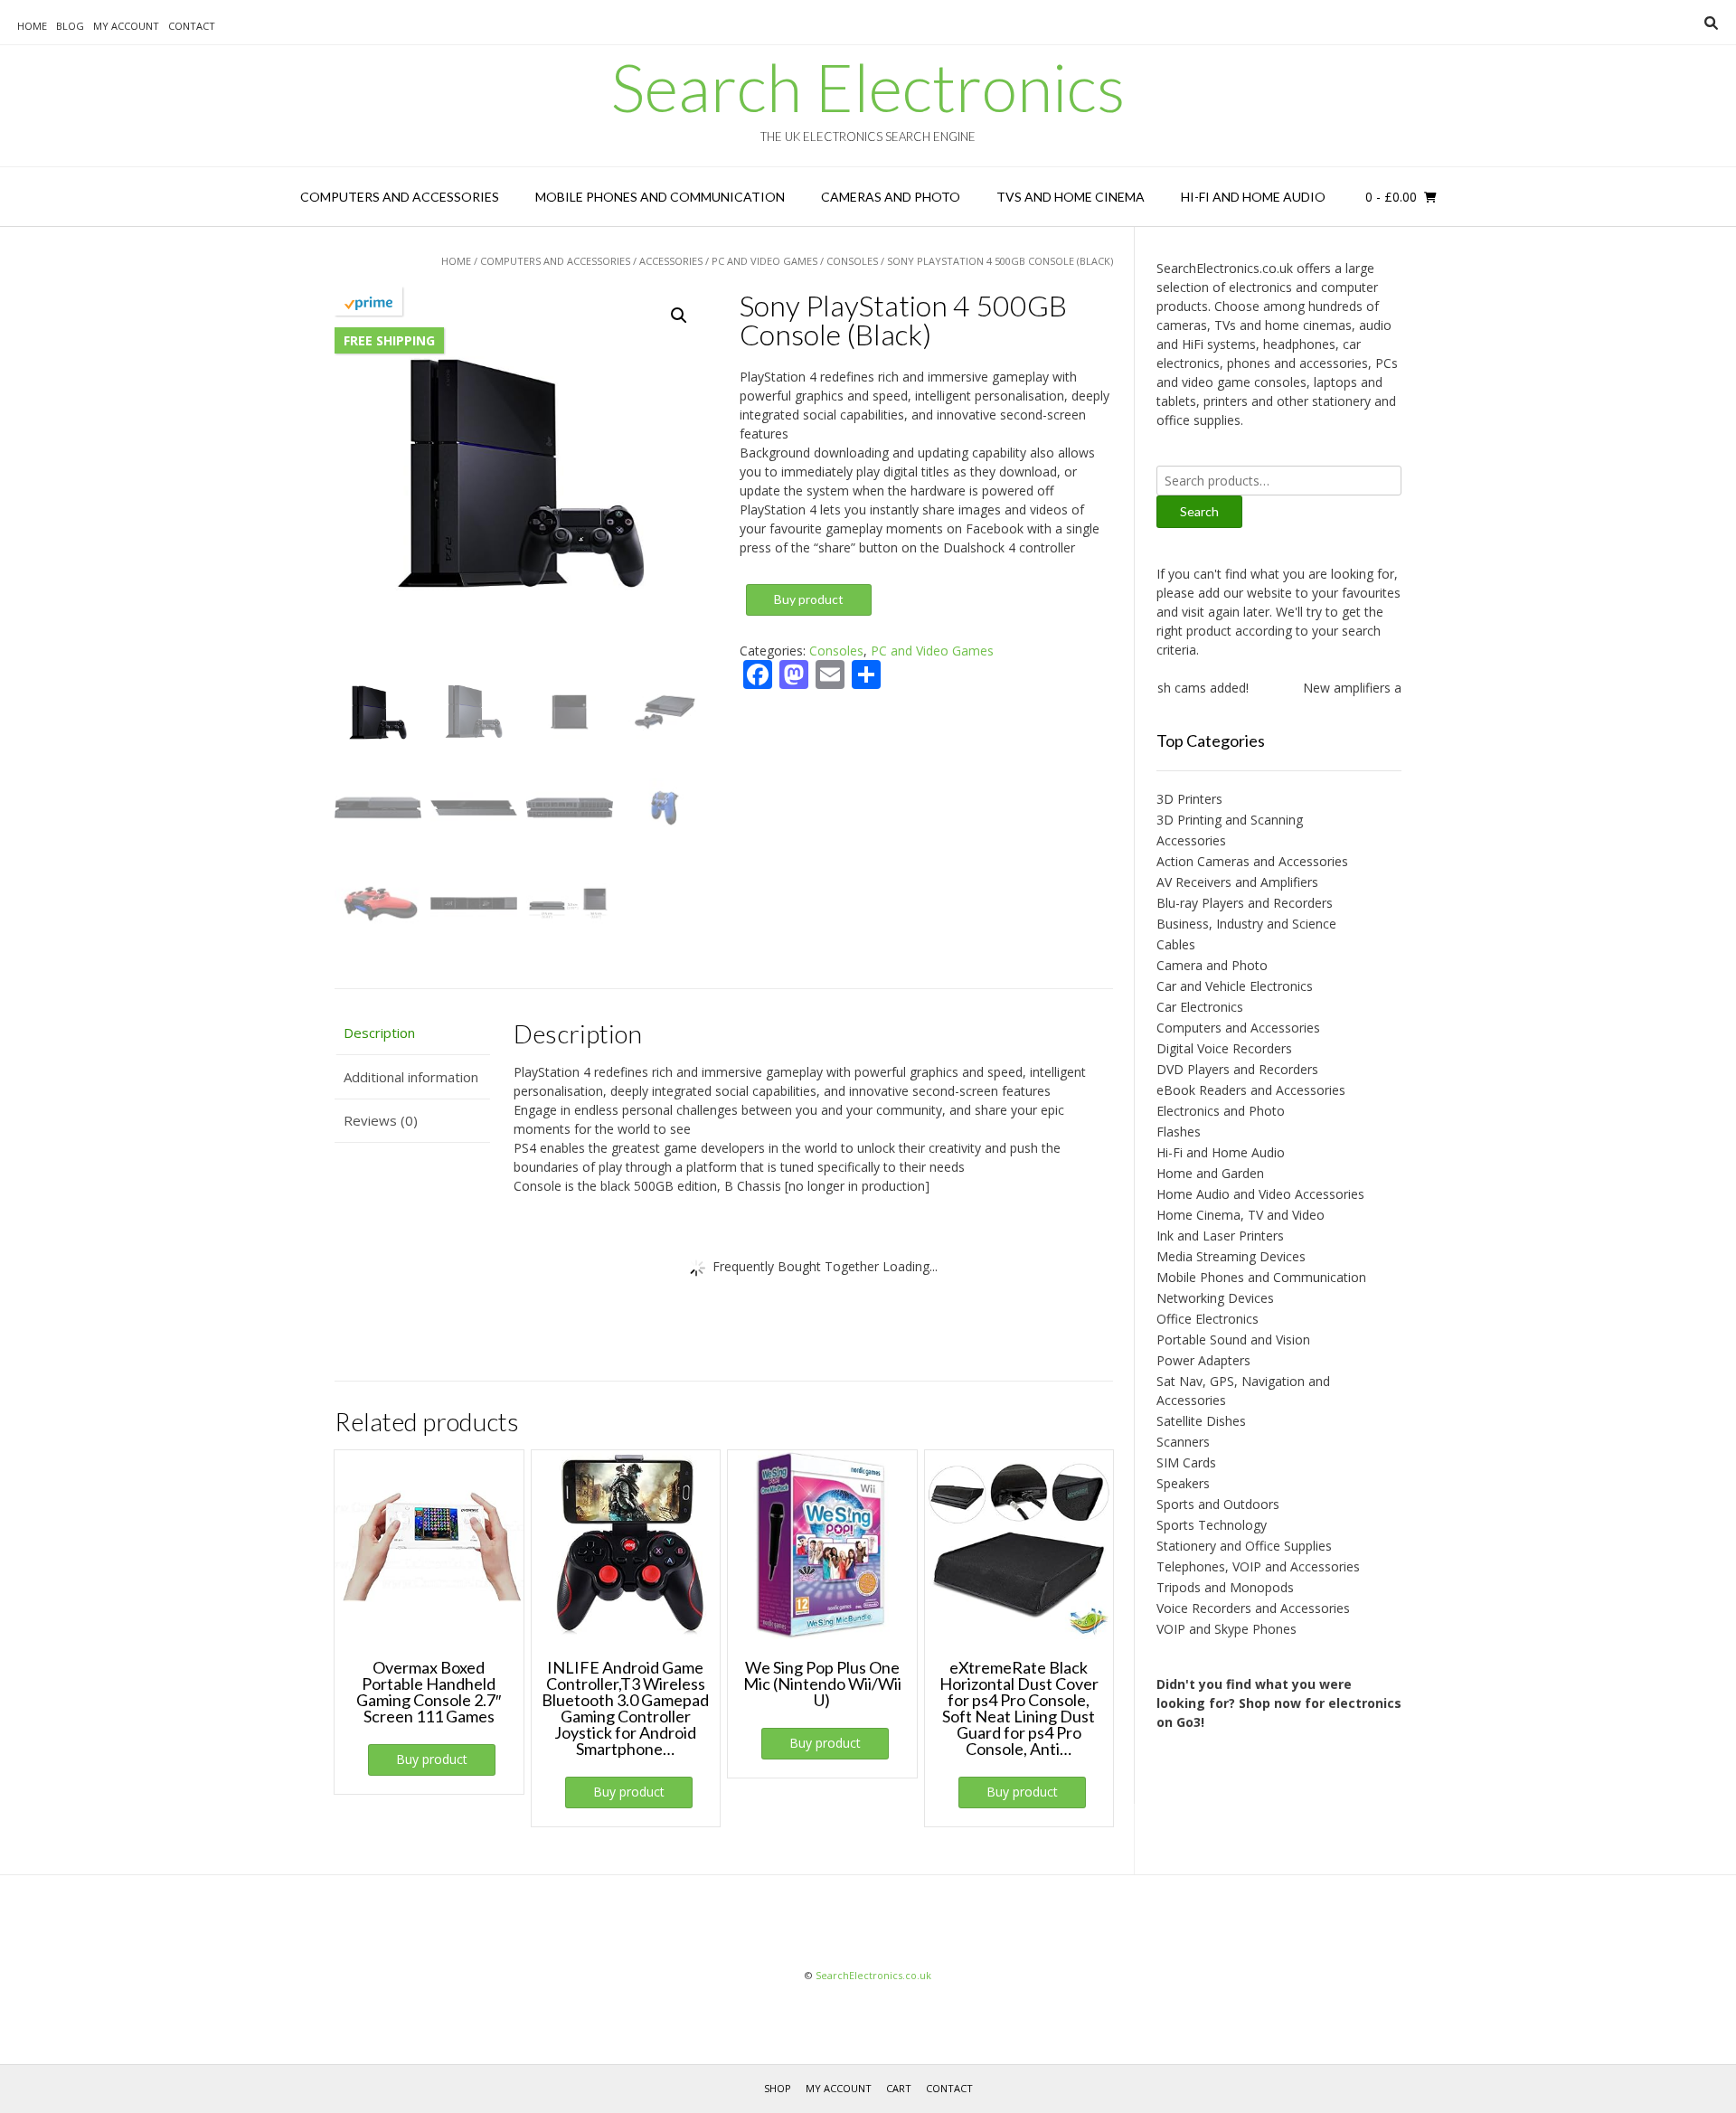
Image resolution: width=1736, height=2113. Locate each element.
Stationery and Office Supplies (1244, 1546)
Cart (899, 2088)
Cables (1176, 944)
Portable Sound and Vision (1233, 1339)
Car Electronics (1200, 1007)
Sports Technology (1212, 1525)
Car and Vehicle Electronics (1235, 986)
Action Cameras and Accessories (1252, 861)
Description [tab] (379, 1033)
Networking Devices (1215, 1298)
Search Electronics (868, 87)
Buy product (809, 599)
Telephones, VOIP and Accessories (1258, 1566)
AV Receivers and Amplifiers (1237, 882)
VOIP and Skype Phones (1227, 1629)
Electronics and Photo (1221, 1111)
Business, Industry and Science (1246, 924)
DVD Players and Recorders (1237, 1069)
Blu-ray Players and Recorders (1245, 903)
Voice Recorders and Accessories (1253, 1608)
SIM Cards (1186, 1462)
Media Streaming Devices (1231, 1256)
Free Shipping (389, 340)
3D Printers (1189, 799)
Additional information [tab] (411, 1077)
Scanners (1183, 1442)
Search (1199, 511)
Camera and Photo (1212, 965)
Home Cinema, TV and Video (1241, 1215)
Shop (778, 2088)
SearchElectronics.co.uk (873, 1975)
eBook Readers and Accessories (1251, 1090)
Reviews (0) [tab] (381, 1120)
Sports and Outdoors (1218, 1504)
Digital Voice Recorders (1224, 1048)
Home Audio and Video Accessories (1260, 1194)
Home (32, 26)
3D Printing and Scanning (1230, 820)
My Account (126, 26)
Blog (70, 26)
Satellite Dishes (1201, 1421)
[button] (679, 316)
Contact (192, 26)
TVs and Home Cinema (1071, 197)
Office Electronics (1208, 1319)
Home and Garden (1210, 1173)
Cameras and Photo (891, 197)
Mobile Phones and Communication (660, 197)
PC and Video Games (764, 261)
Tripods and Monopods (1225, 1587)
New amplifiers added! (1337, 688)
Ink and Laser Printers (1220, 1236)
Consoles (852, 261)
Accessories (671, 261)
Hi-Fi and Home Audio (1253, 197)
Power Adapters (1203, 1360)
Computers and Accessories (400, 197)
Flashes (1179, 1132)
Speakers (1183, 1483)
